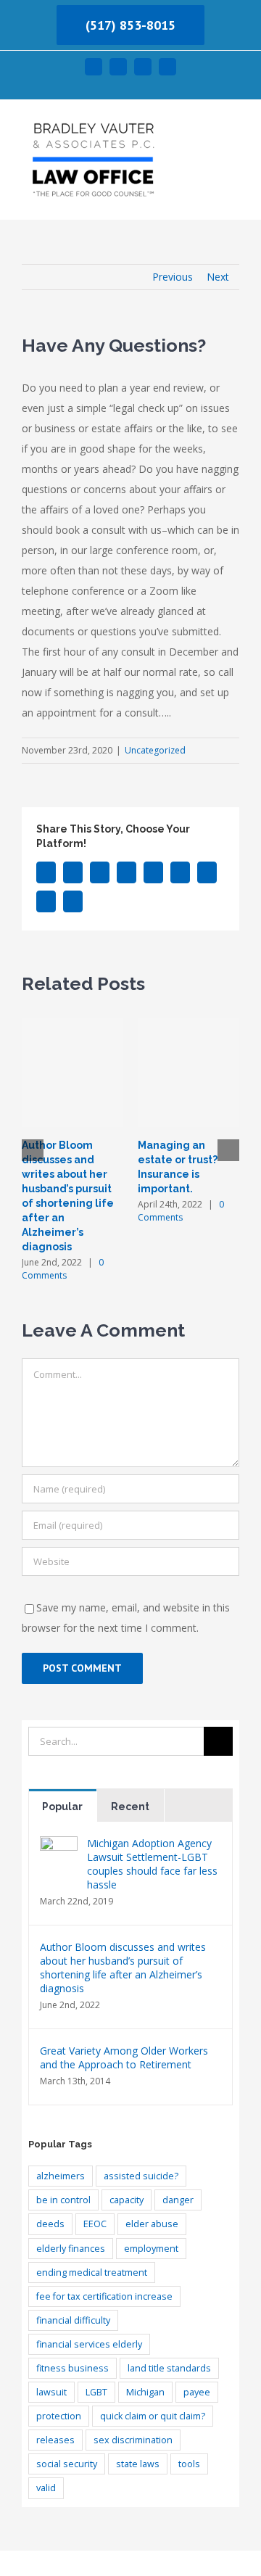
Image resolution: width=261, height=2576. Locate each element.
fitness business (72, 2368)
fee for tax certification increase (104, 2296)
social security (67, 2464)
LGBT (96, 2392)
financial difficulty (73, 2320)
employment (151, 2249)
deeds (50, 2224)
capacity (127, 2200)
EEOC (95, 2224)
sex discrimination (133, 2440)
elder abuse (152, 2224)
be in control (63, 2200)
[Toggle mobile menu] (233, 132)
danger (178, 2200)
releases (55, 2440)
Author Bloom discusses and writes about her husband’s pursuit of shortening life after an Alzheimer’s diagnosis (123, 1968)
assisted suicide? (141, 2176)
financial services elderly (89, 2344)
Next (218, 277)
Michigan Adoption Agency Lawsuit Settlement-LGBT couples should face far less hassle (152, 1864)
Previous (173, 277)
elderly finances (71, 2249)
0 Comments (63, 1269)
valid (46, 2488)
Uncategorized (155, 750)
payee (197, 2392)
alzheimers (61, 2176)
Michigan (145, 2392)
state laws (138, 2464)
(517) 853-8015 (130, 25)
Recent (130, 1807)
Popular (62, 1807)
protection (59, 2416)
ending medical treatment (92, 2272)
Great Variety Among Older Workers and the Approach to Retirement (124, 2057)
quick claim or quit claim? (153, 2416)
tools (189, 2464)
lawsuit (51, 2392)
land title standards (169, 2368)
